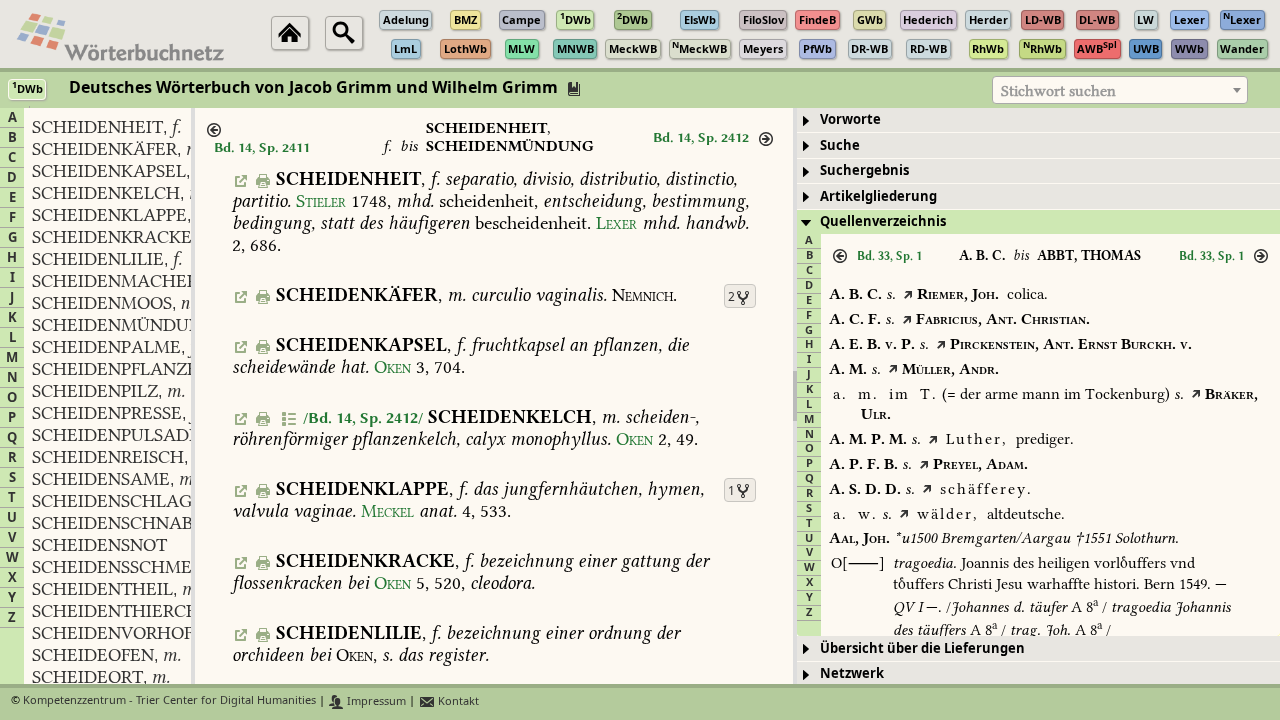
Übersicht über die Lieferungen (922, 648)
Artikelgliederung (878, 196)
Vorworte (850, 119)
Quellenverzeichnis (883, 221)
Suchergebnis (864, 170)
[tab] (1038, 120)
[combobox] (1120, 90)
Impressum (375, 701)
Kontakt (457, 701)
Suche (840, 145)
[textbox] (1120, 91)
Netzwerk (852, 673)
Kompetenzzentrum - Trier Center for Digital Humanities (169, 701)
